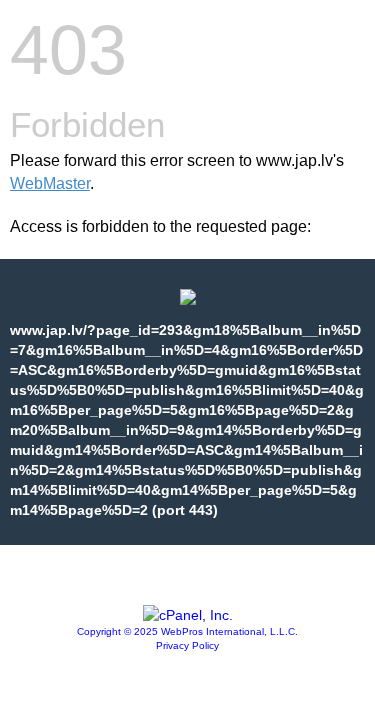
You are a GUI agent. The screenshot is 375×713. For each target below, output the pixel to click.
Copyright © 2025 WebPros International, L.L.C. (187, 631)
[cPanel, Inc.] (188, 615)
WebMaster (50, 183)
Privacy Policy (187, 645)
